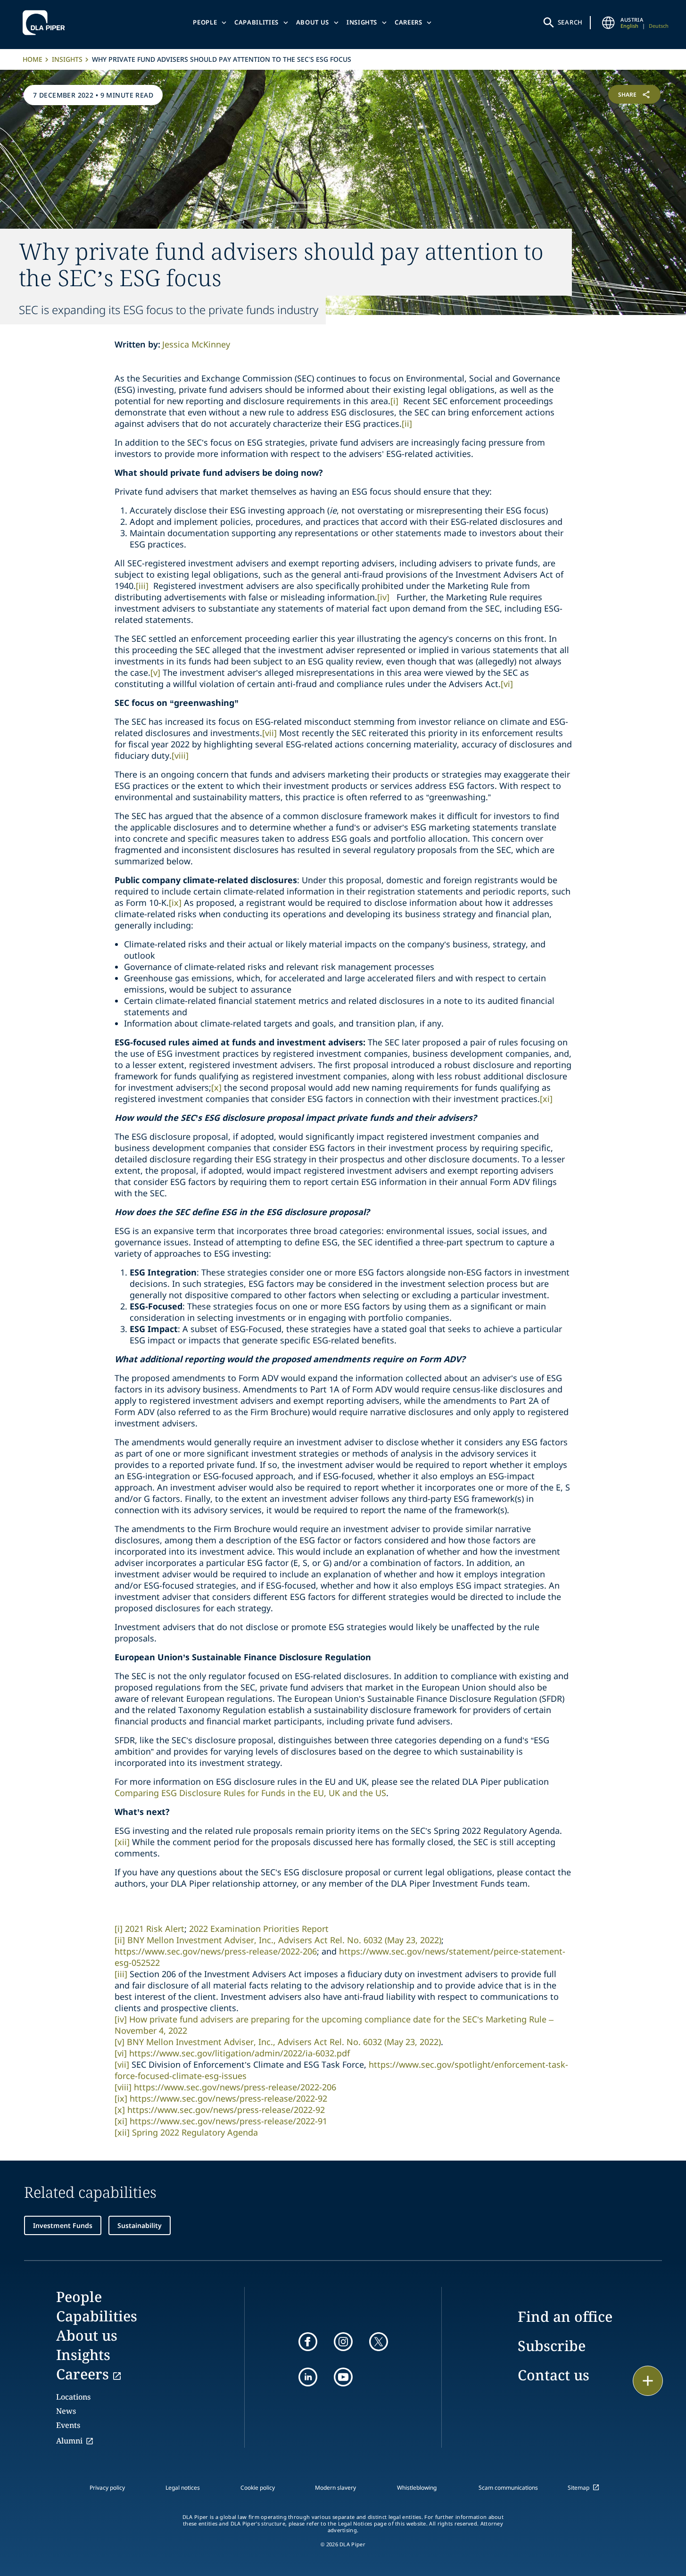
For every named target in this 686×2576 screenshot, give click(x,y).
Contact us (554, 2375)
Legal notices (183, 2488)
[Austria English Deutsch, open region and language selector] (608, 23)
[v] (155, 672)
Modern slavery (335, 2488)
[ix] (175, 903)
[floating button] (648, 2381)
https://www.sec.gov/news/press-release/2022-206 (216, 1951)
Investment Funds (63, 2225)
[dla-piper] (46, 23)
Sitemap (579, 2488)
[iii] (142, 586)
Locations (73, 2397)
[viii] (180, 755)
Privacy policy (107, 2488)
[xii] (122, 1842)
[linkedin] (308, 2377)
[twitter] (379, 2342)
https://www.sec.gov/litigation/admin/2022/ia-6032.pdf (240, 2053)
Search (570, 22)
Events (68, 2425)
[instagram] (343, 2342)
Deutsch (659, 26)
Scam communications (508, 2488)
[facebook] (308, 2342)
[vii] (269, 733)
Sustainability (140, 2225)
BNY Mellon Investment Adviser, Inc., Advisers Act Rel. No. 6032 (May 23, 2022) (284, 1940)
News (66, 2411)
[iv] (383, 597)
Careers (409, 22)
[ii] (407, 423)
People (205, 22)
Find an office (565, 2316)
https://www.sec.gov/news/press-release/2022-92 (228, 2098)
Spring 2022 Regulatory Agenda (195, 2132)
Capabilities (256, 22)
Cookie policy (258, 2488)
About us (313, 22)
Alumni (69, 2441)
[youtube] (343, 2377)
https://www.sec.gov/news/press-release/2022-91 (228, 2121)
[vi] (507, 684)
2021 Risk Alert (155, 1929)
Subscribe (552, 2346)
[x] (216, 1087)
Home (33, 59)
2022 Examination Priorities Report (259, 1929)
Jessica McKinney (196, 344)
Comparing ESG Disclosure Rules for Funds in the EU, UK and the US (250, 1793)
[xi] (546, 1099)
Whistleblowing (417, 2488)
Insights (362, 22)
